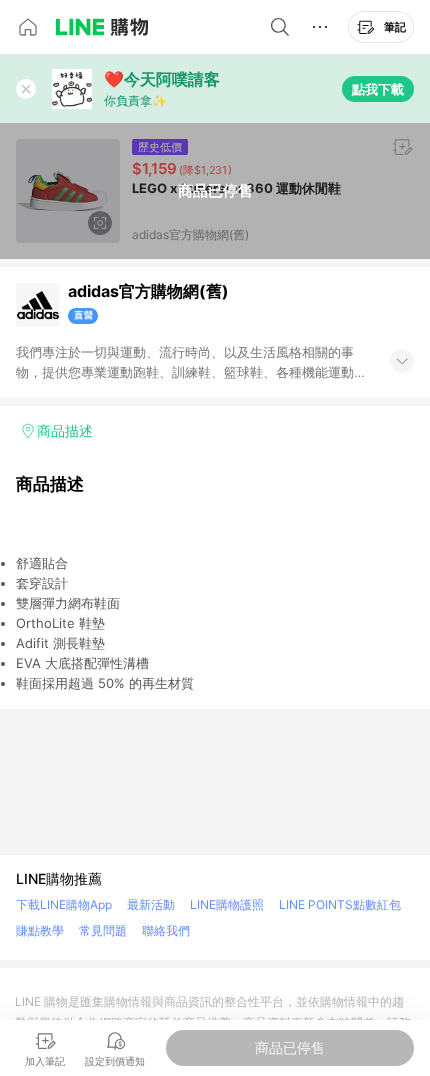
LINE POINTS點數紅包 (340, 904)
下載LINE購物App (64, 904)
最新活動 (151, 904)
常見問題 (103, 930)
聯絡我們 (166, 930)
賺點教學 (40, 930)
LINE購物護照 (227, 904)
